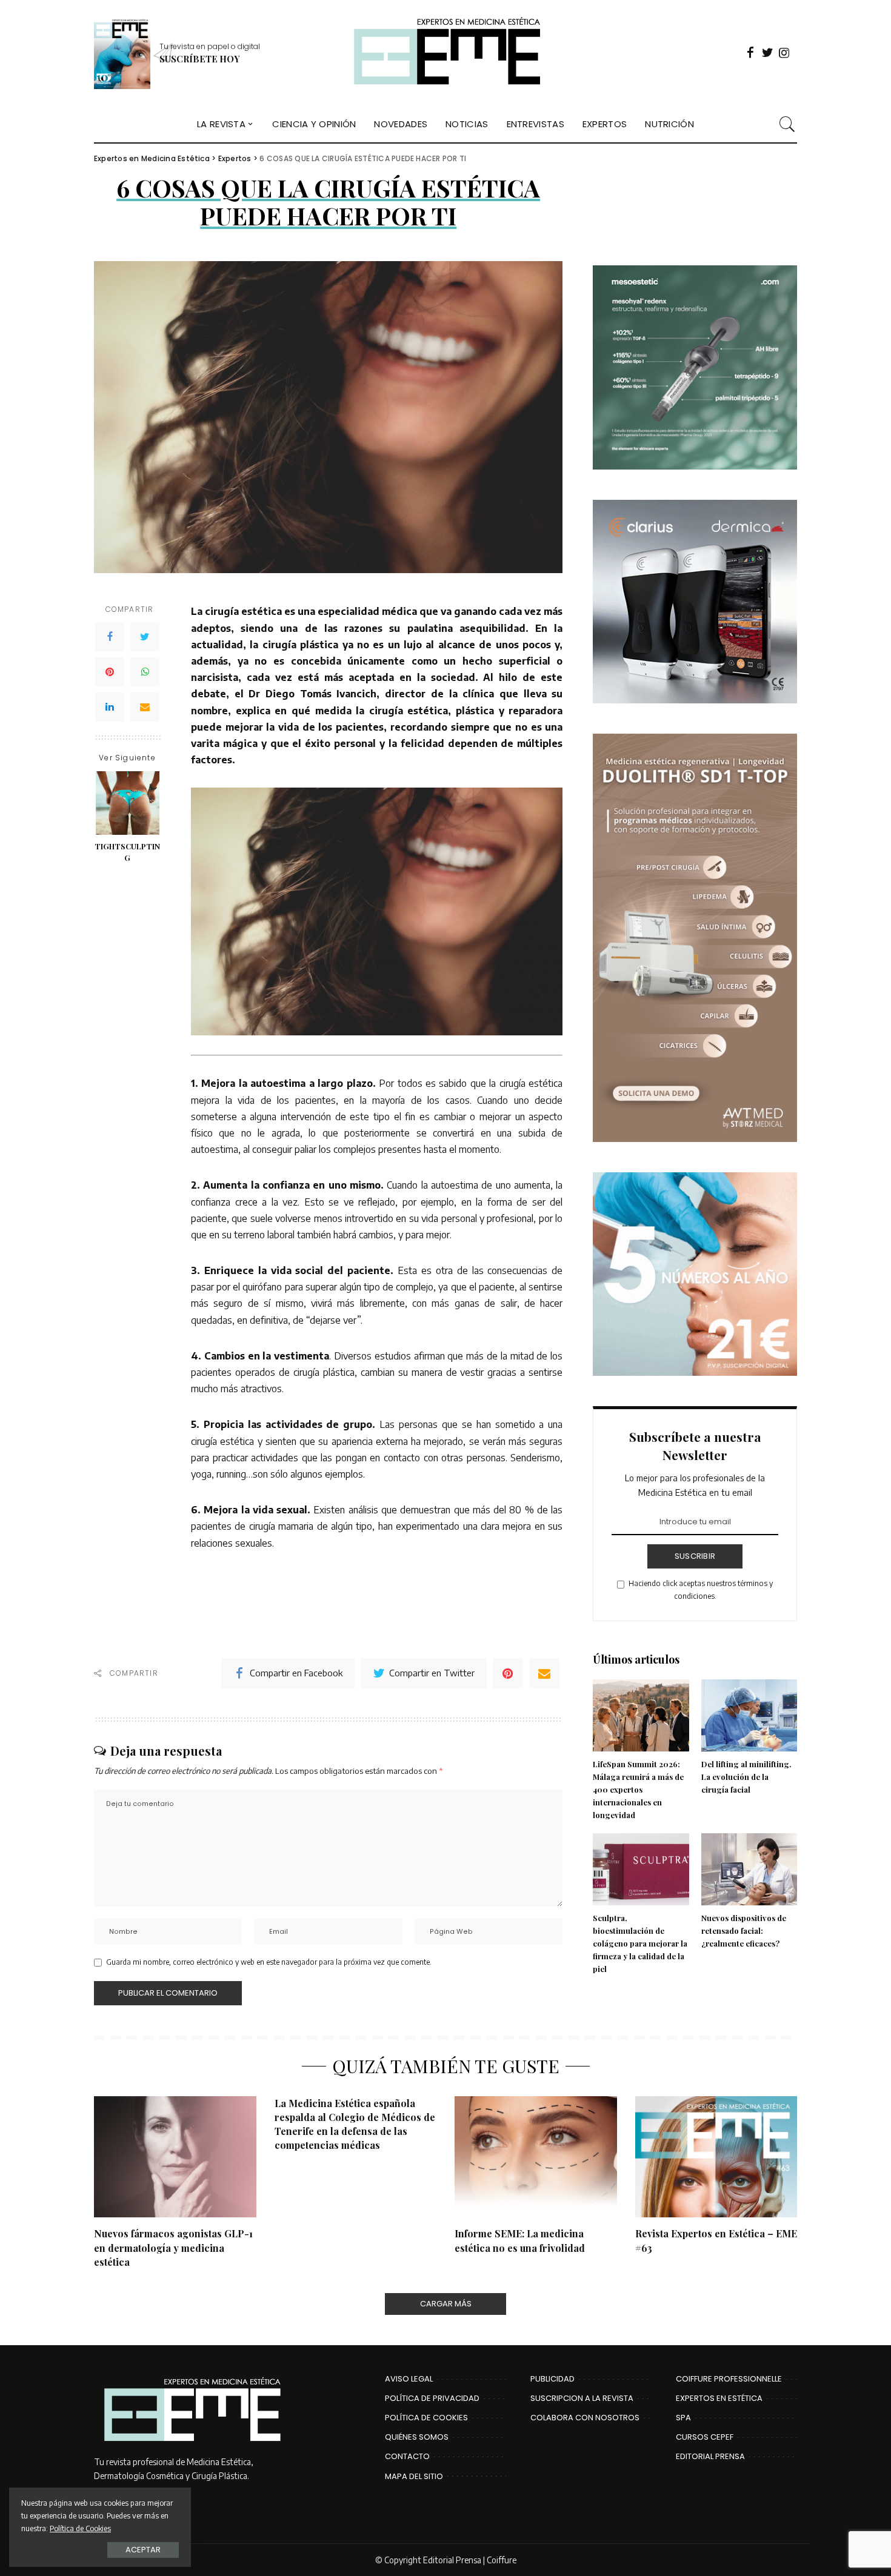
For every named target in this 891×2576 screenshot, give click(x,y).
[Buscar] (787, 124)
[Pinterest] (110, 672)
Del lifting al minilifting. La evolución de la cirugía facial (746, 1777)
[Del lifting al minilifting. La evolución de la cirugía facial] (749, 1715)
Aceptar (143, 2550)
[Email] (145, 707)
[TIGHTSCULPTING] (128, 803)
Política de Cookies (80, 2528)
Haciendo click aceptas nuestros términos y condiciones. (701, 1589)
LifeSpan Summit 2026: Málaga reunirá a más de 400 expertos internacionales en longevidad (638, 1789)
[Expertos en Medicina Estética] (446, 53)
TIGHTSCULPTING (127, 852)
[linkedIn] (110, 707)
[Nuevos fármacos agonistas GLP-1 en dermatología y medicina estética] (175, 2157)
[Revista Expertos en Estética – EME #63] (716, 2157)
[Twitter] (145, 637)
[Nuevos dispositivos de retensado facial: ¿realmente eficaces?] (749, 1869)
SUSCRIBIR (695, 1556)
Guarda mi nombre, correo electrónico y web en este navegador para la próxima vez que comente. (269, 1962)
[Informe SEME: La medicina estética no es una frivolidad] (536, 2157)
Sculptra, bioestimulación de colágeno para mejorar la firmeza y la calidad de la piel (640, 1943)
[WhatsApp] (145, 672)
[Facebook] (110, 637)
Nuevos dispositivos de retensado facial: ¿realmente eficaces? (744, 1930)
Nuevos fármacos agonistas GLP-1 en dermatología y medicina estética (173, 2247)
